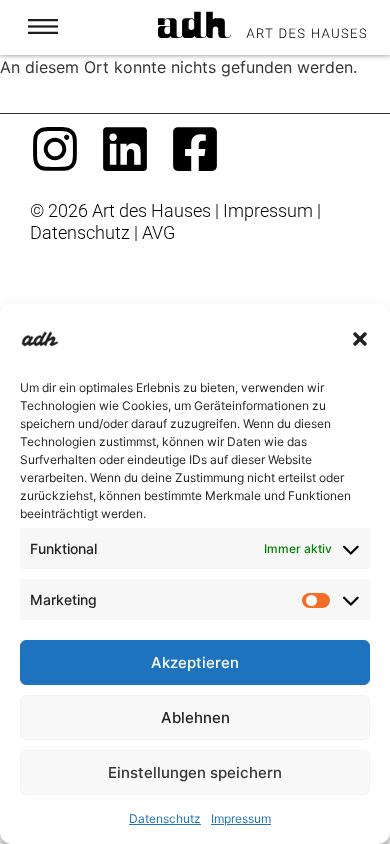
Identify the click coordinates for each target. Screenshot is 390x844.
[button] (360, 339)
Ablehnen (195, 717)
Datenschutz (165, 818)
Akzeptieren (195, 662)
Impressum (241, 818)
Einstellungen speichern (195, 772)
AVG (158, 233)
